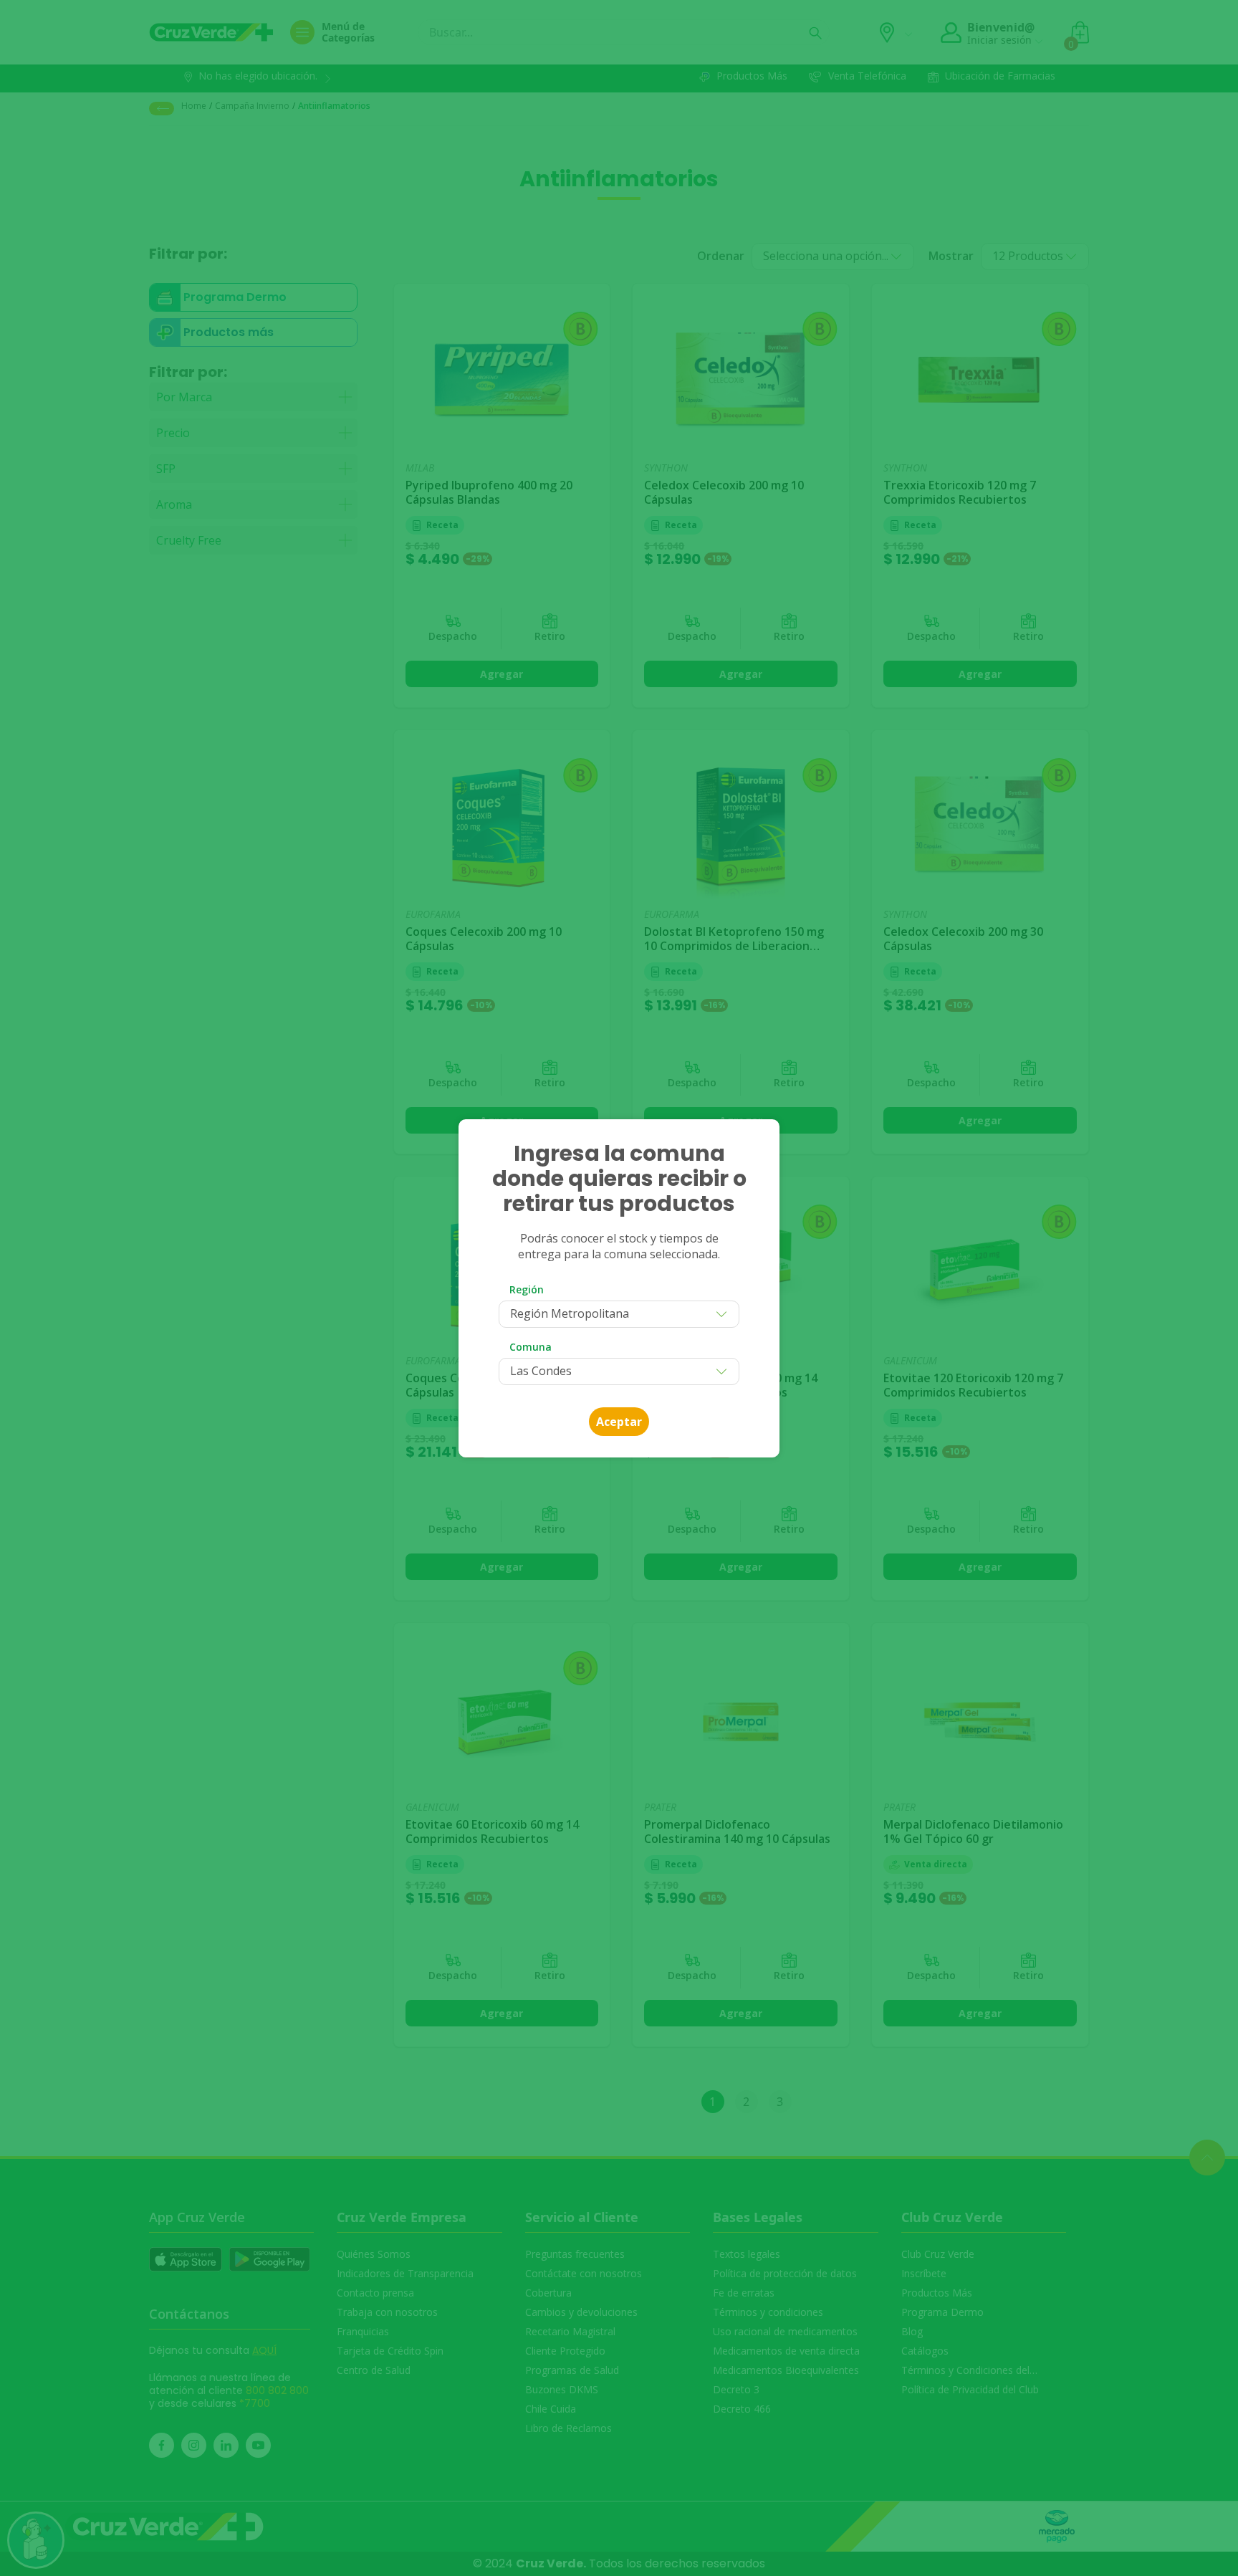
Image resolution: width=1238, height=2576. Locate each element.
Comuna (531, 1347)
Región (527, 1289)
